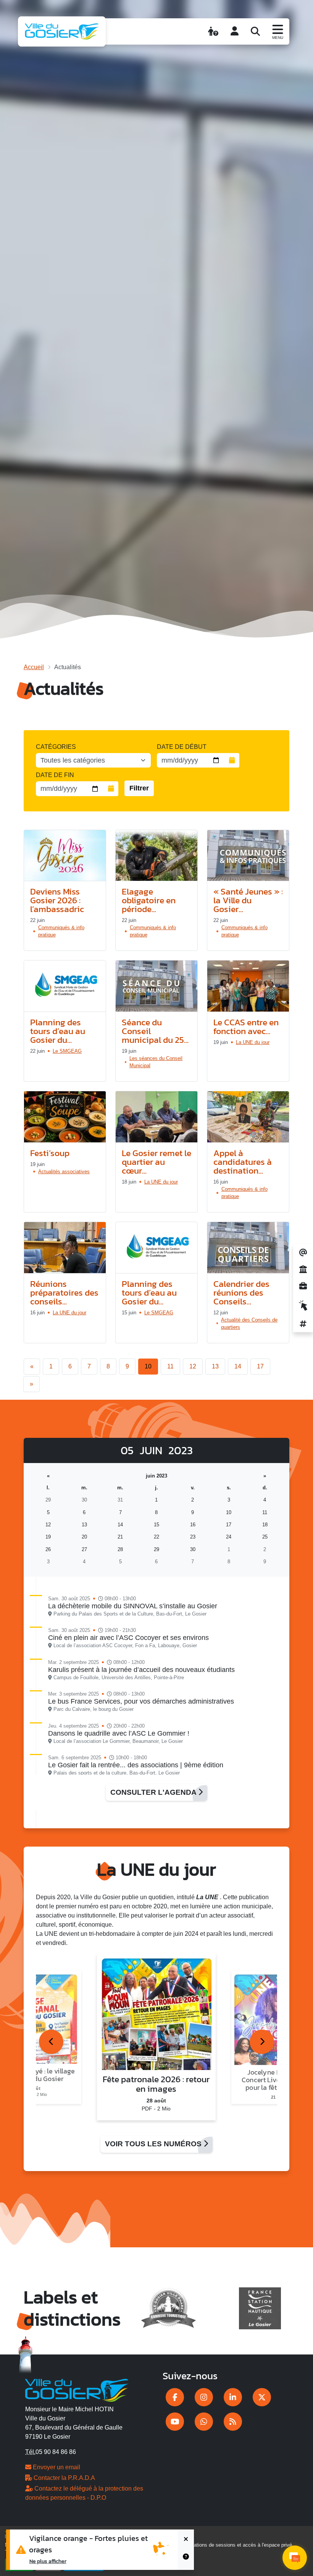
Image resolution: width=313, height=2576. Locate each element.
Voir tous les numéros (154, 2144)
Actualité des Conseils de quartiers (249, 1323)
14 (238, 1366)
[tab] (51, 2042)
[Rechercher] (255, 31)
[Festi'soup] (65, 1117)
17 (260, 1366)
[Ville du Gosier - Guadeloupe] (77, 2389)
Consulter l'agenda (154, 1792)
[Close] (186, 2540)
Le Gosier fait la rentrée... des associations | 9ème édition (136, 1765)
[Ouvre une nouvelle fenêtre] (175, 2397)
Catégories (56, 747)
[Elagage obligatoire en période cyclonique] (156, 856)
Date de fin (55, 775)
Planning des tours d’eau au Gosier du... (58, 1031)
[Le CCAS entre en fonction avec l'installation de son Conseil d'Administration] (248, 986)
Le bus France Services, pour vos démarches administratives (141, 1701)
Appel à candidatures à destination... (243, 1162)
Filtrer (139, 788)
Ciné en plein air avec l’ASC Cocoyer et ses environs (128, 1638)
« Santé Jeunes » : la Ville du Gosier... (248, 900)
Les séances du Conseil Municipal (156, 1062)
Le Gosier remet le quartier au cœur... (156, 1162)
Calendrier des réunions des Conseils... (241, 1293)
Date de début (182, 747)
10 (148, 1366)
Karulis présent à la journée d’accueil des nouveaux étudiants (141, 1670)
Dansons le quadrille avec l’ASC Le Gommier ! (119, 1733)
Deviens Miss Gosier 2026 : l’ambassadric (57, 900)
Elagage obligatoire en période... (149, 900)
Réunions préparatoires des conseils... (64, 1293)
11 (170, 1366)
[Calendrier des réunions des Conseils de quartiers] (248, 1248)
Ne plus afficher (48, 2561)
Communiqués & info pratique (61, 931)
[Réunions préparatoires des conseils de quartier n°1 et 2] (65, 1248)
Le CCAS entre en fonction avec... (246, 1027)
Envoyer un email (56, 2467)
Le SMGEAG (67, 1051)
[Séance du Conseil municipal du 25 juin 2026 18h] (156, 986)
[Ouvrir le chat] (295, 2558)
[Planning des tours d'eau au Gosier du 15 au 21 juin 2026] (156, 1248)
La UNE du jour (253, 1042)
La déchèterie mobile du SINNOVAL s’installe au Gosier (133, 1606)
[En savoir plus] (186, 2560)
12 (193, 1366)
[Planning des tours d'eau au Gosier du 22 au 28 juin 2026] (65, 986)
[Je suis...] (213, 31)
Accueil (34, 667)
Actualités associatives (64, 1172)
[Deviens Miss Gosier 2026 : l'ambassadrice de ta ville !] (65, 856)
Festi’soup (50, 1153)
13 (215, 1366)
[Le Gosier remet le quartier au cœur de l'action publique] (156, 1117)
